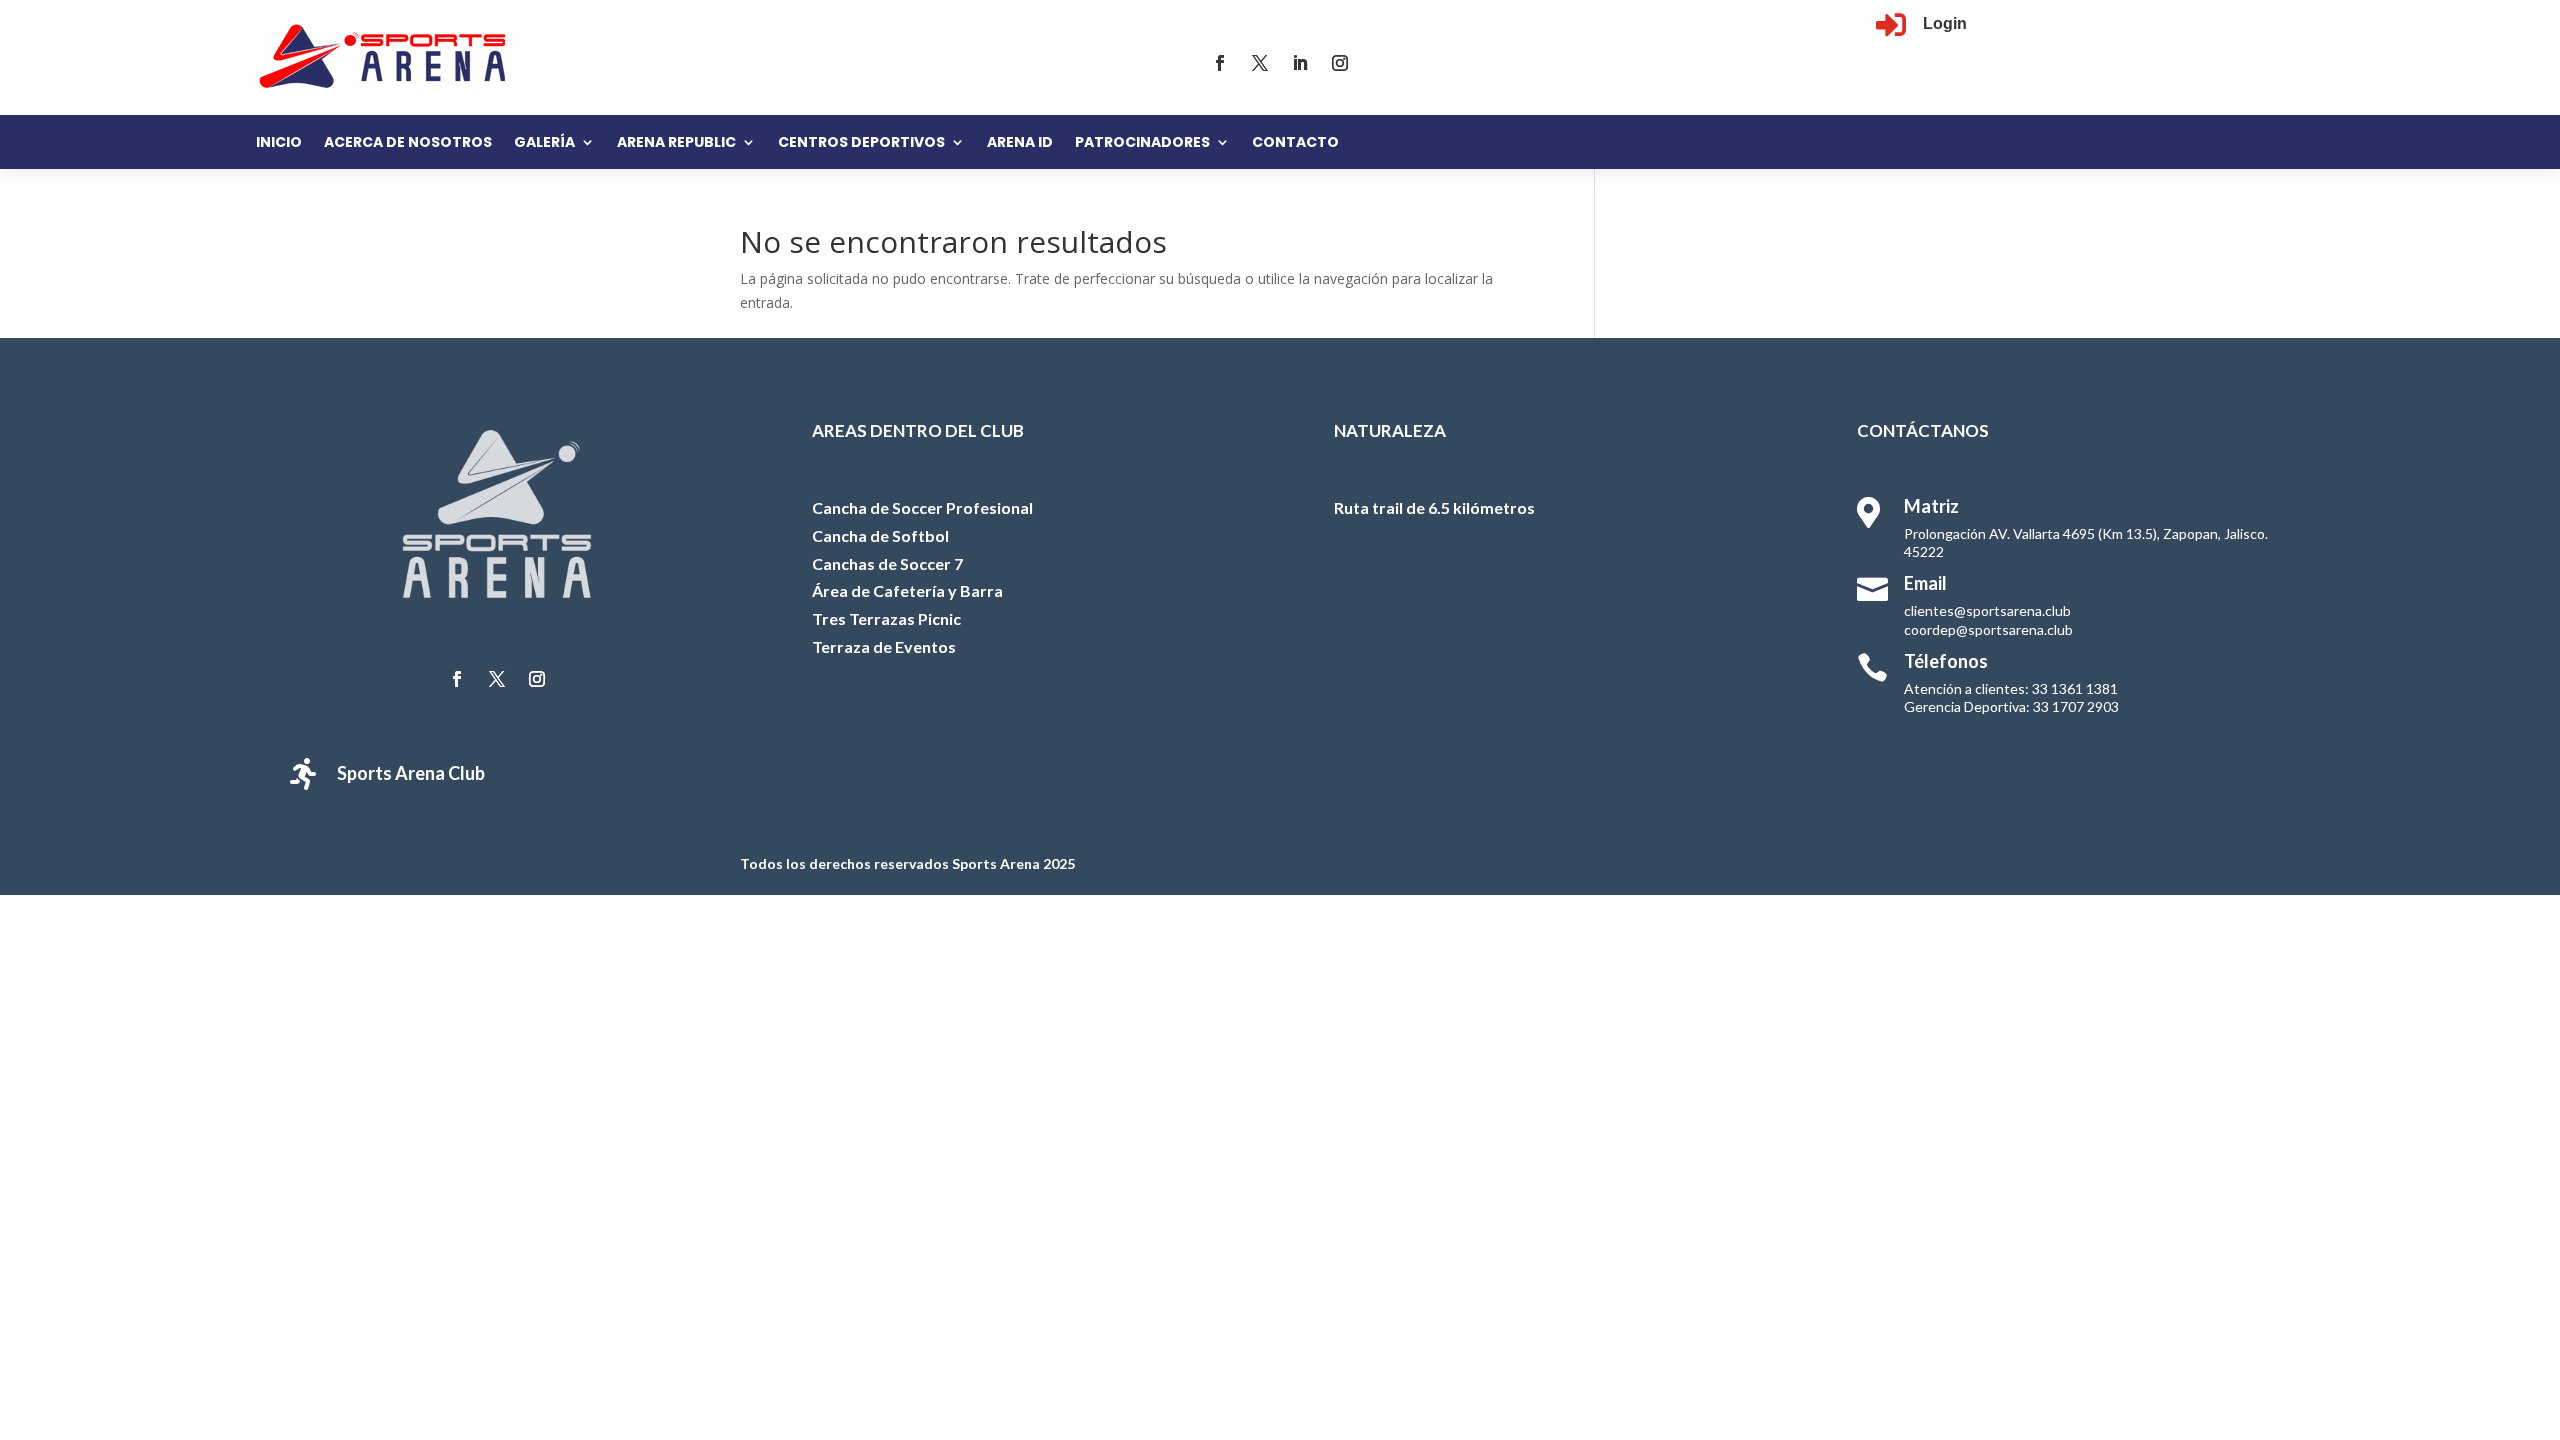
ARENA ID (1020, 143)
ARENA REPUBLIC (676, 143)
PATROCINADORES (1142, 143)
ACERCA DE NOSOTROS (408, 143)
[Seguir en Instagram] (1340, 63)
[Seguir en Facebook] (1220, 63)
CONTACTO (1295, 143)
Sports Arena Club (411, 773)
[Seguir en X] (1260, 63)
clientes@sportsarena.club (1987, 610)
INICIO (279, 143)
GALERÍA (544, 143)
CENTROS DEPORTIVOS (861, 143)
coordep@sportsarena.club (1988, 629)
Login (1945, 23)
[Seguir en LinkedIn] (1300, 63)
